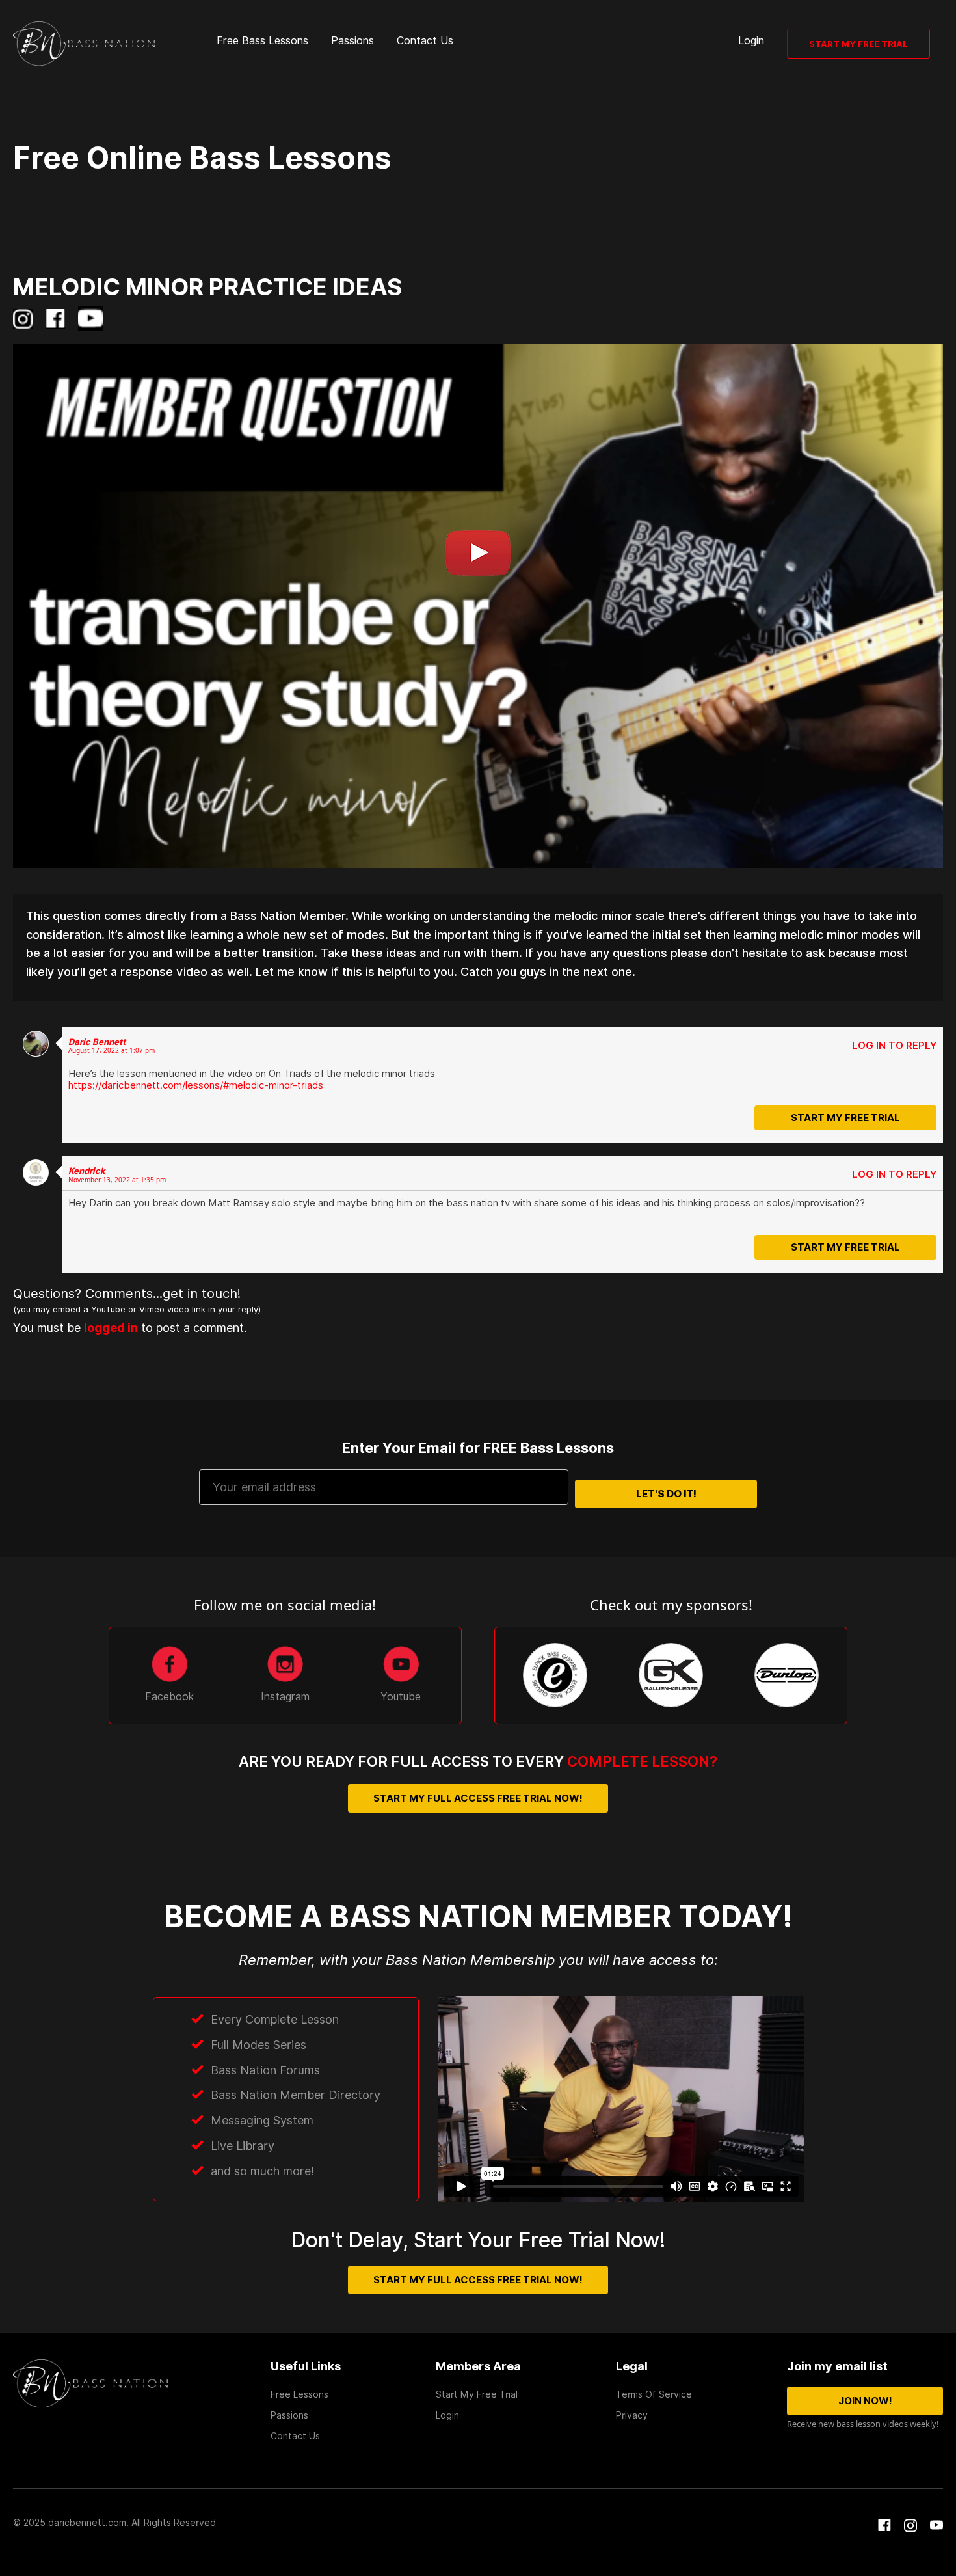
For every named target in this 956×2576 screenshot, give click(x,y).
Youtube (401, 1697)
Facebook (169, 1697)
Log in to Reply (894, 1046)
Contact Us (425, 41)
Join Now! (865, 2401)
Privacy (632, 2415)
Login (751, 41)
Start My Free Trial (858, 44)
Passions (352, 41)
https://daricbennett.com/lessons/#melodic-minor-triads (196, 1085)
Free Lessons (299, 2394)
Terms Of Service (654, 2394)
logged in (89, 1329)
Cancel (503, 1354)
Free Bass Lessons (262, 41)
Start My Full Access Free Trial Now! (478, 1798)
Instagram (285, 1697)
